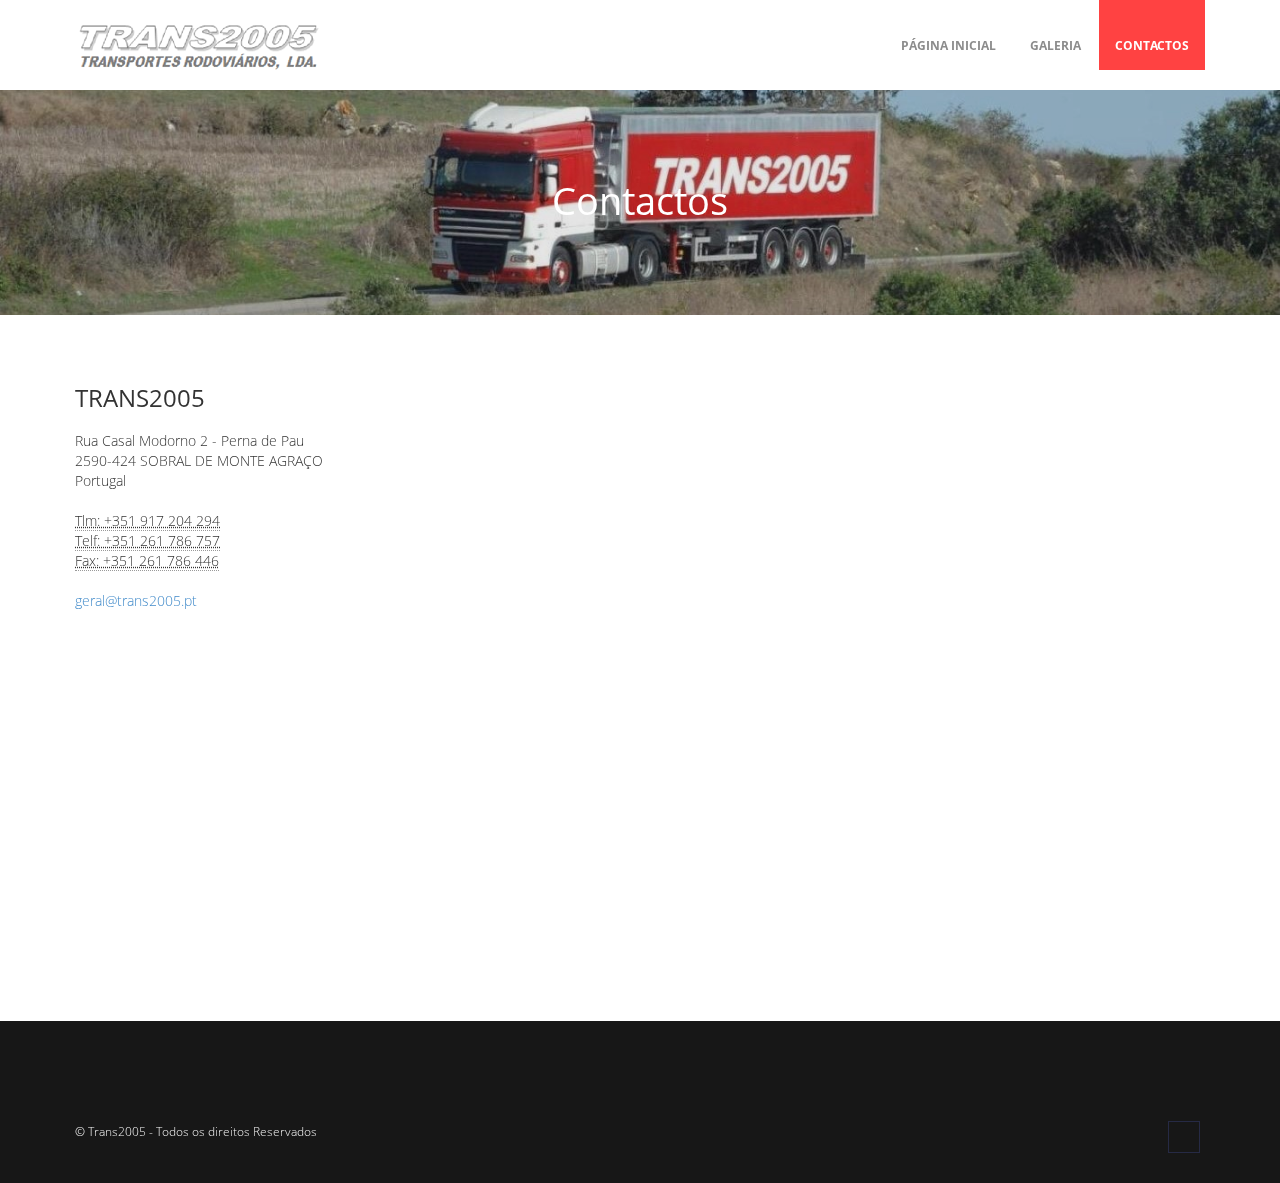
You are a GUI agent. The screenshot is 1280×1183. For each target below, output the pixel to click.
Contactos (1152, 45)
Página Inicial (948, 45)
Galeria (1055, 45)
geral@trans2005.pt (136, 600)
